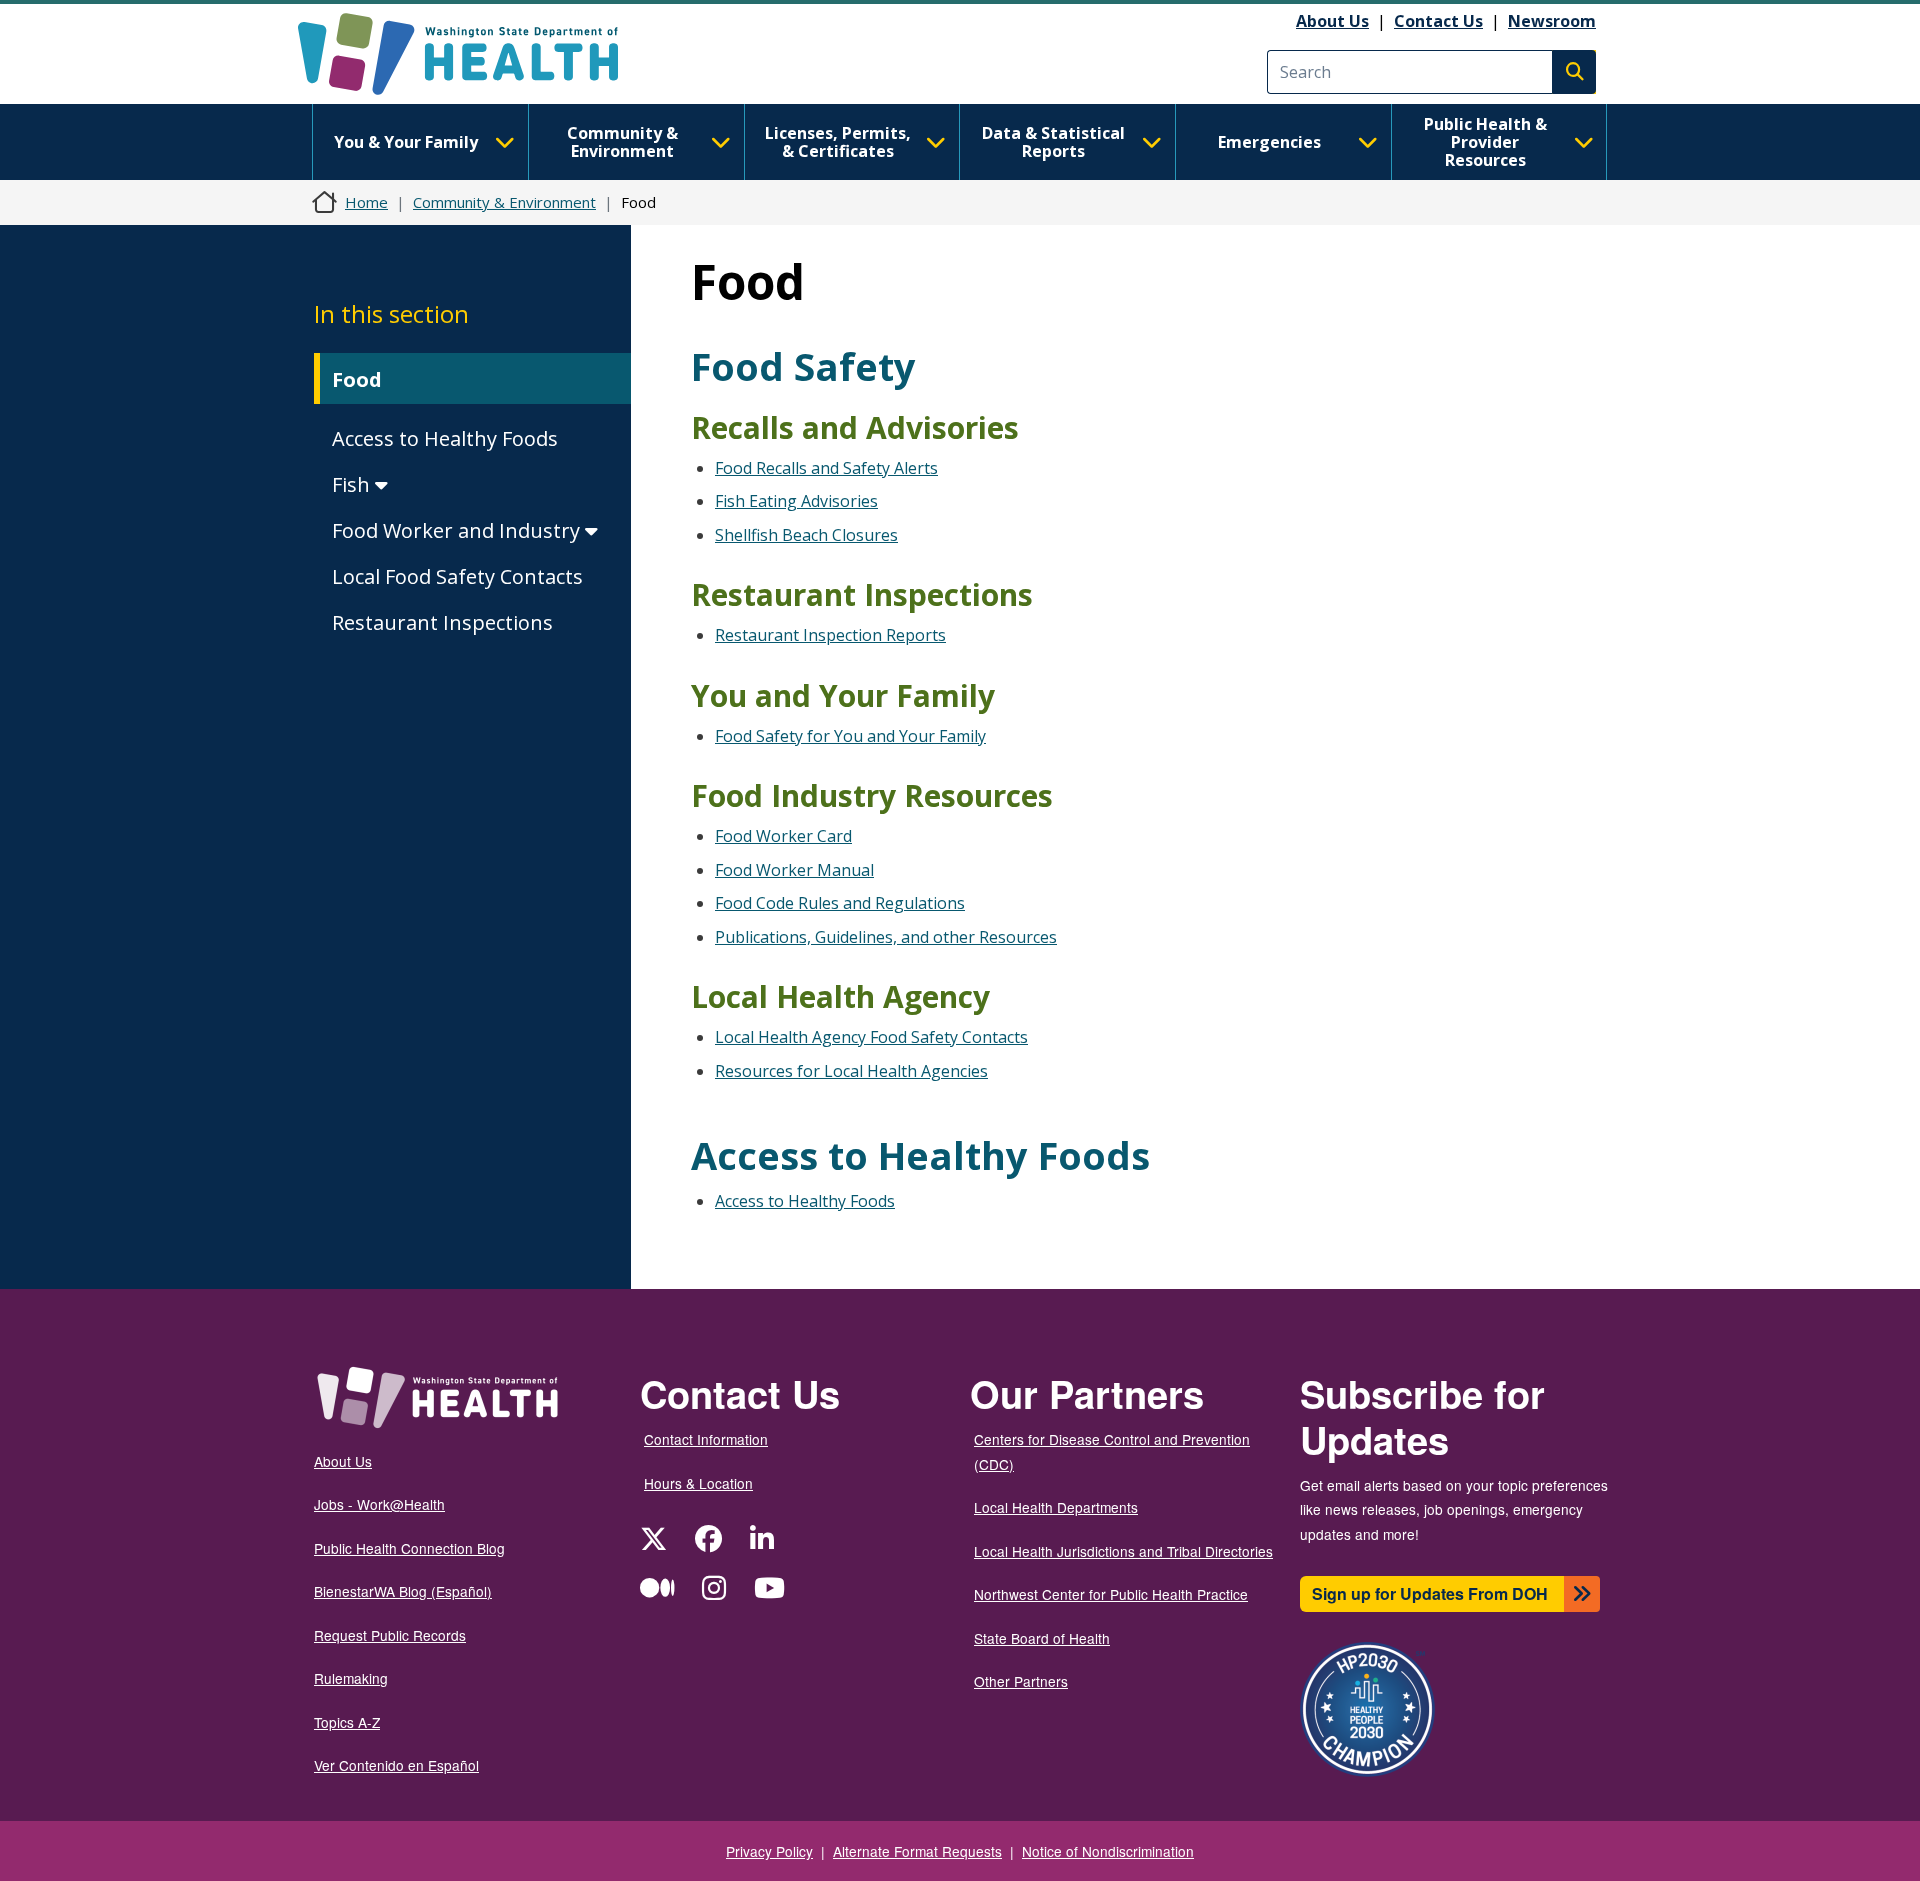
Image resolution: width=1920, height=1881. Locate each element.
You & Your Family (406, 142)
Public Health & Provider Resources (1485, 142)
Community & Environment (622, 142)
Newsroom (1552, 21)
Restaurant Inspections (442, 622)
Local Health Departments (1056, 1507)
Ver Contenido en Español (396, 1765)
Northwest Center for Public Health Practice (1111, 1594)
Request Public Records (390, 1635)
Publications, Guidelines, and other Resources (886, 937)
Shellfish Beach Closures (806, 535)
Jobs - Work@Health (379, 1504)
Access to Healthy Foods (445, 438)
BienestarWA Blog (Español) (403, 1591)
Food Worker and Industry (458, 530)
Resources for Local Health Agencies (851, 1071)
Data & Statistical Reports (1053, 142)
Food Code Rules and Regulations (840, 903)
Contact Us (1438, 21)
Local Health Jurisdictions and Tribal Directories (1123, 1551)
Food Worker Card (783, 836)
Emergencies (1269, 142)
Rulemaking (351, 1678)
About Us (1332, 21)
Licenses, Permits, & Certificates (838, 142)
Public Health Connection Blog (409, 1548)
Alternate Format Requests (917, 1851)
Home (366, 202)
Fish (353, 484)
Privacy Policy (769, 1851)
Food (357, 379)
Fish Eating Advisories (796, 501)
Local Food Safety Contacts (457, 576)
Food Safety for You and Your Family (850, 736)
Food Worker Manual (794, 870)
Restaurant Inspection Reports (830, 635)
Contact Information (706, 1439)
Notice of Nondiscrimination (1108, 1851)
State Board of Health (1042, 1638)
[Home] (475, 54)
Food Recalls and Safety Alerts (826, 468)
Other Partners (1021, 1681)
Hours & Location (698, 1483)
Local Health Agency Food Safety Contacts (871, 1037)
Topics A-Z (347, 1722)
